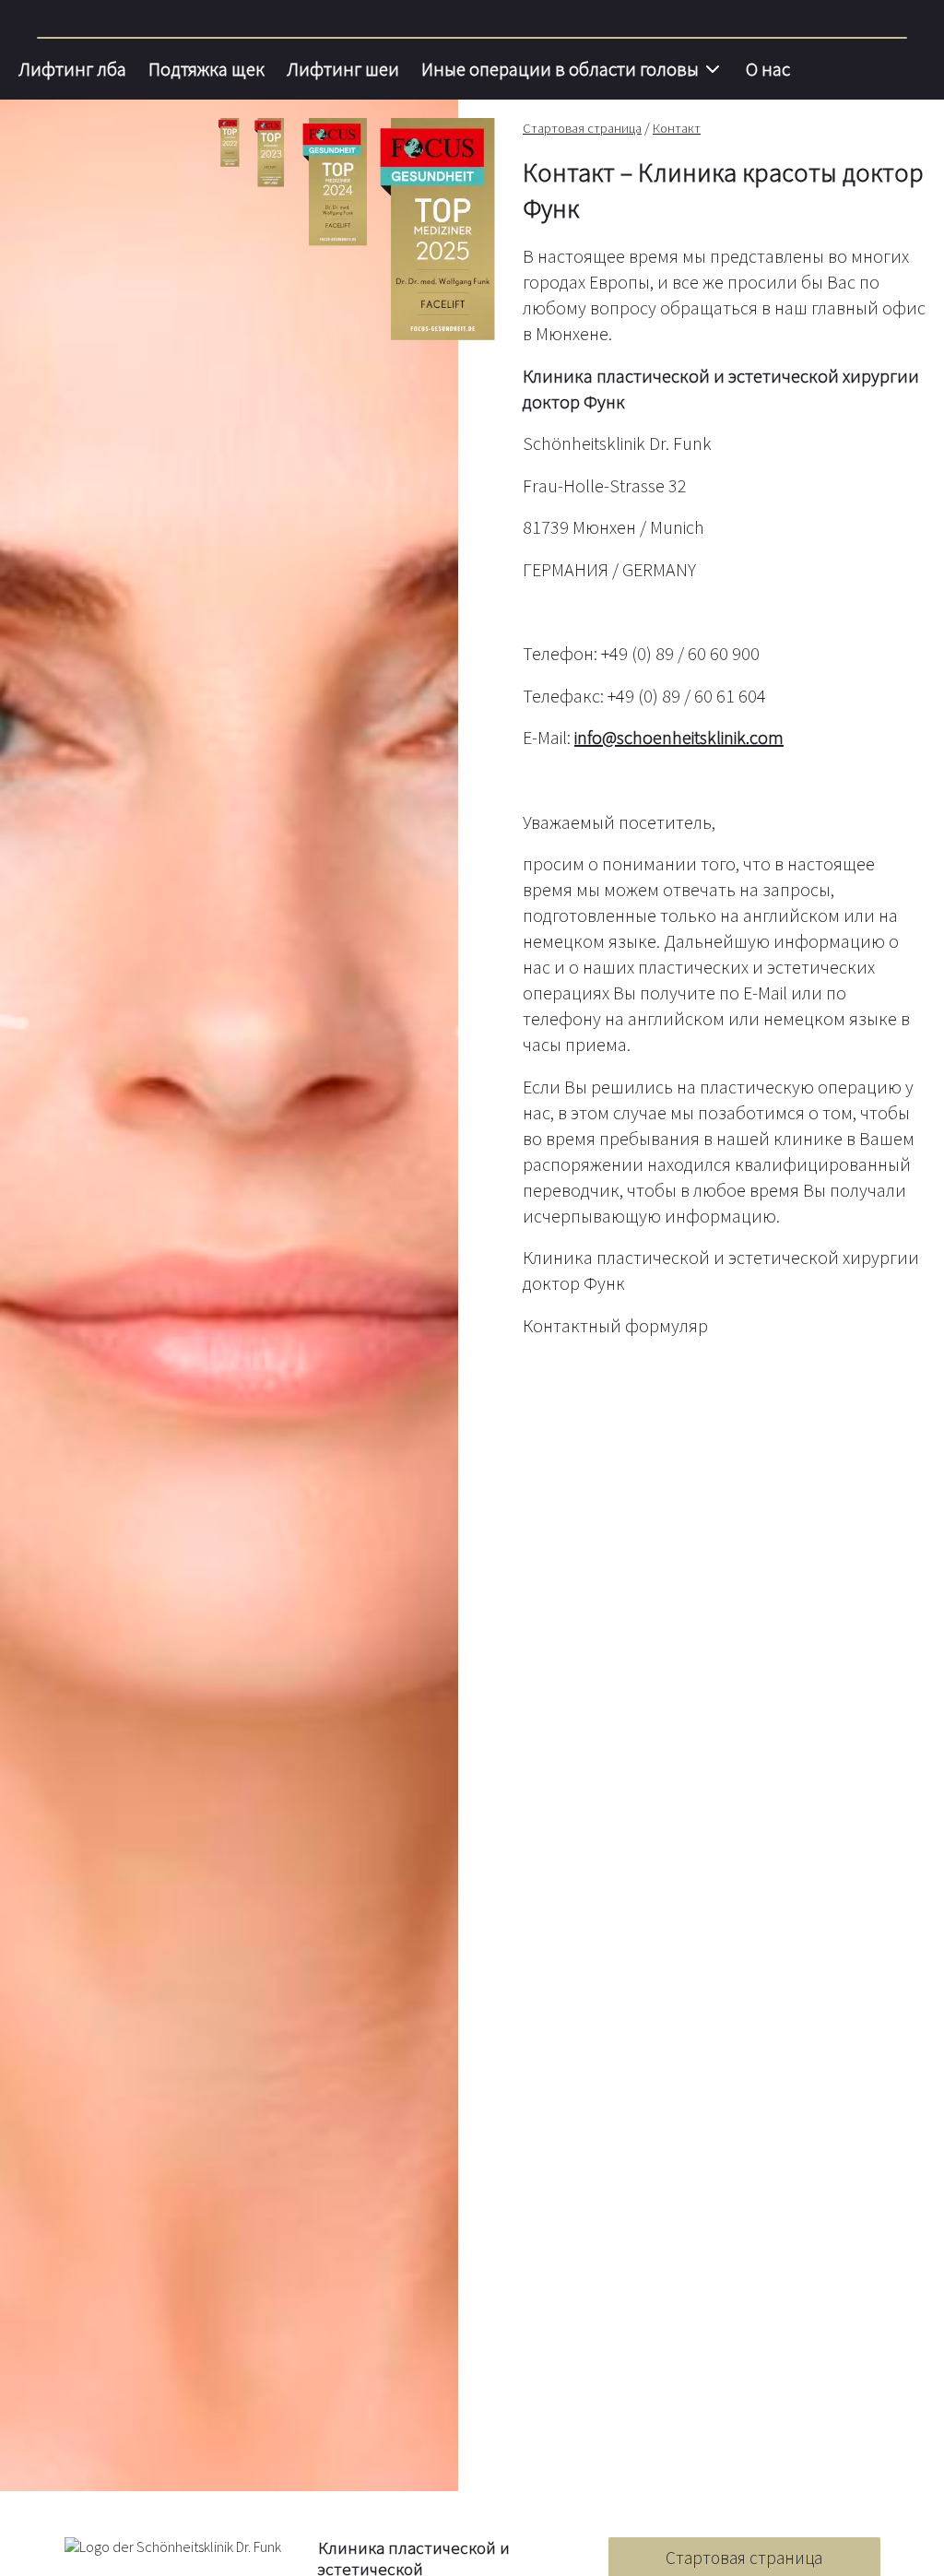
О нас (768, 69)
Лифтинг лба (72, 69)
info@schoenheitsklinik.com (679, 737)
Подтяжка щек (206, 69)
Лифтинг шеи (343, 69)
